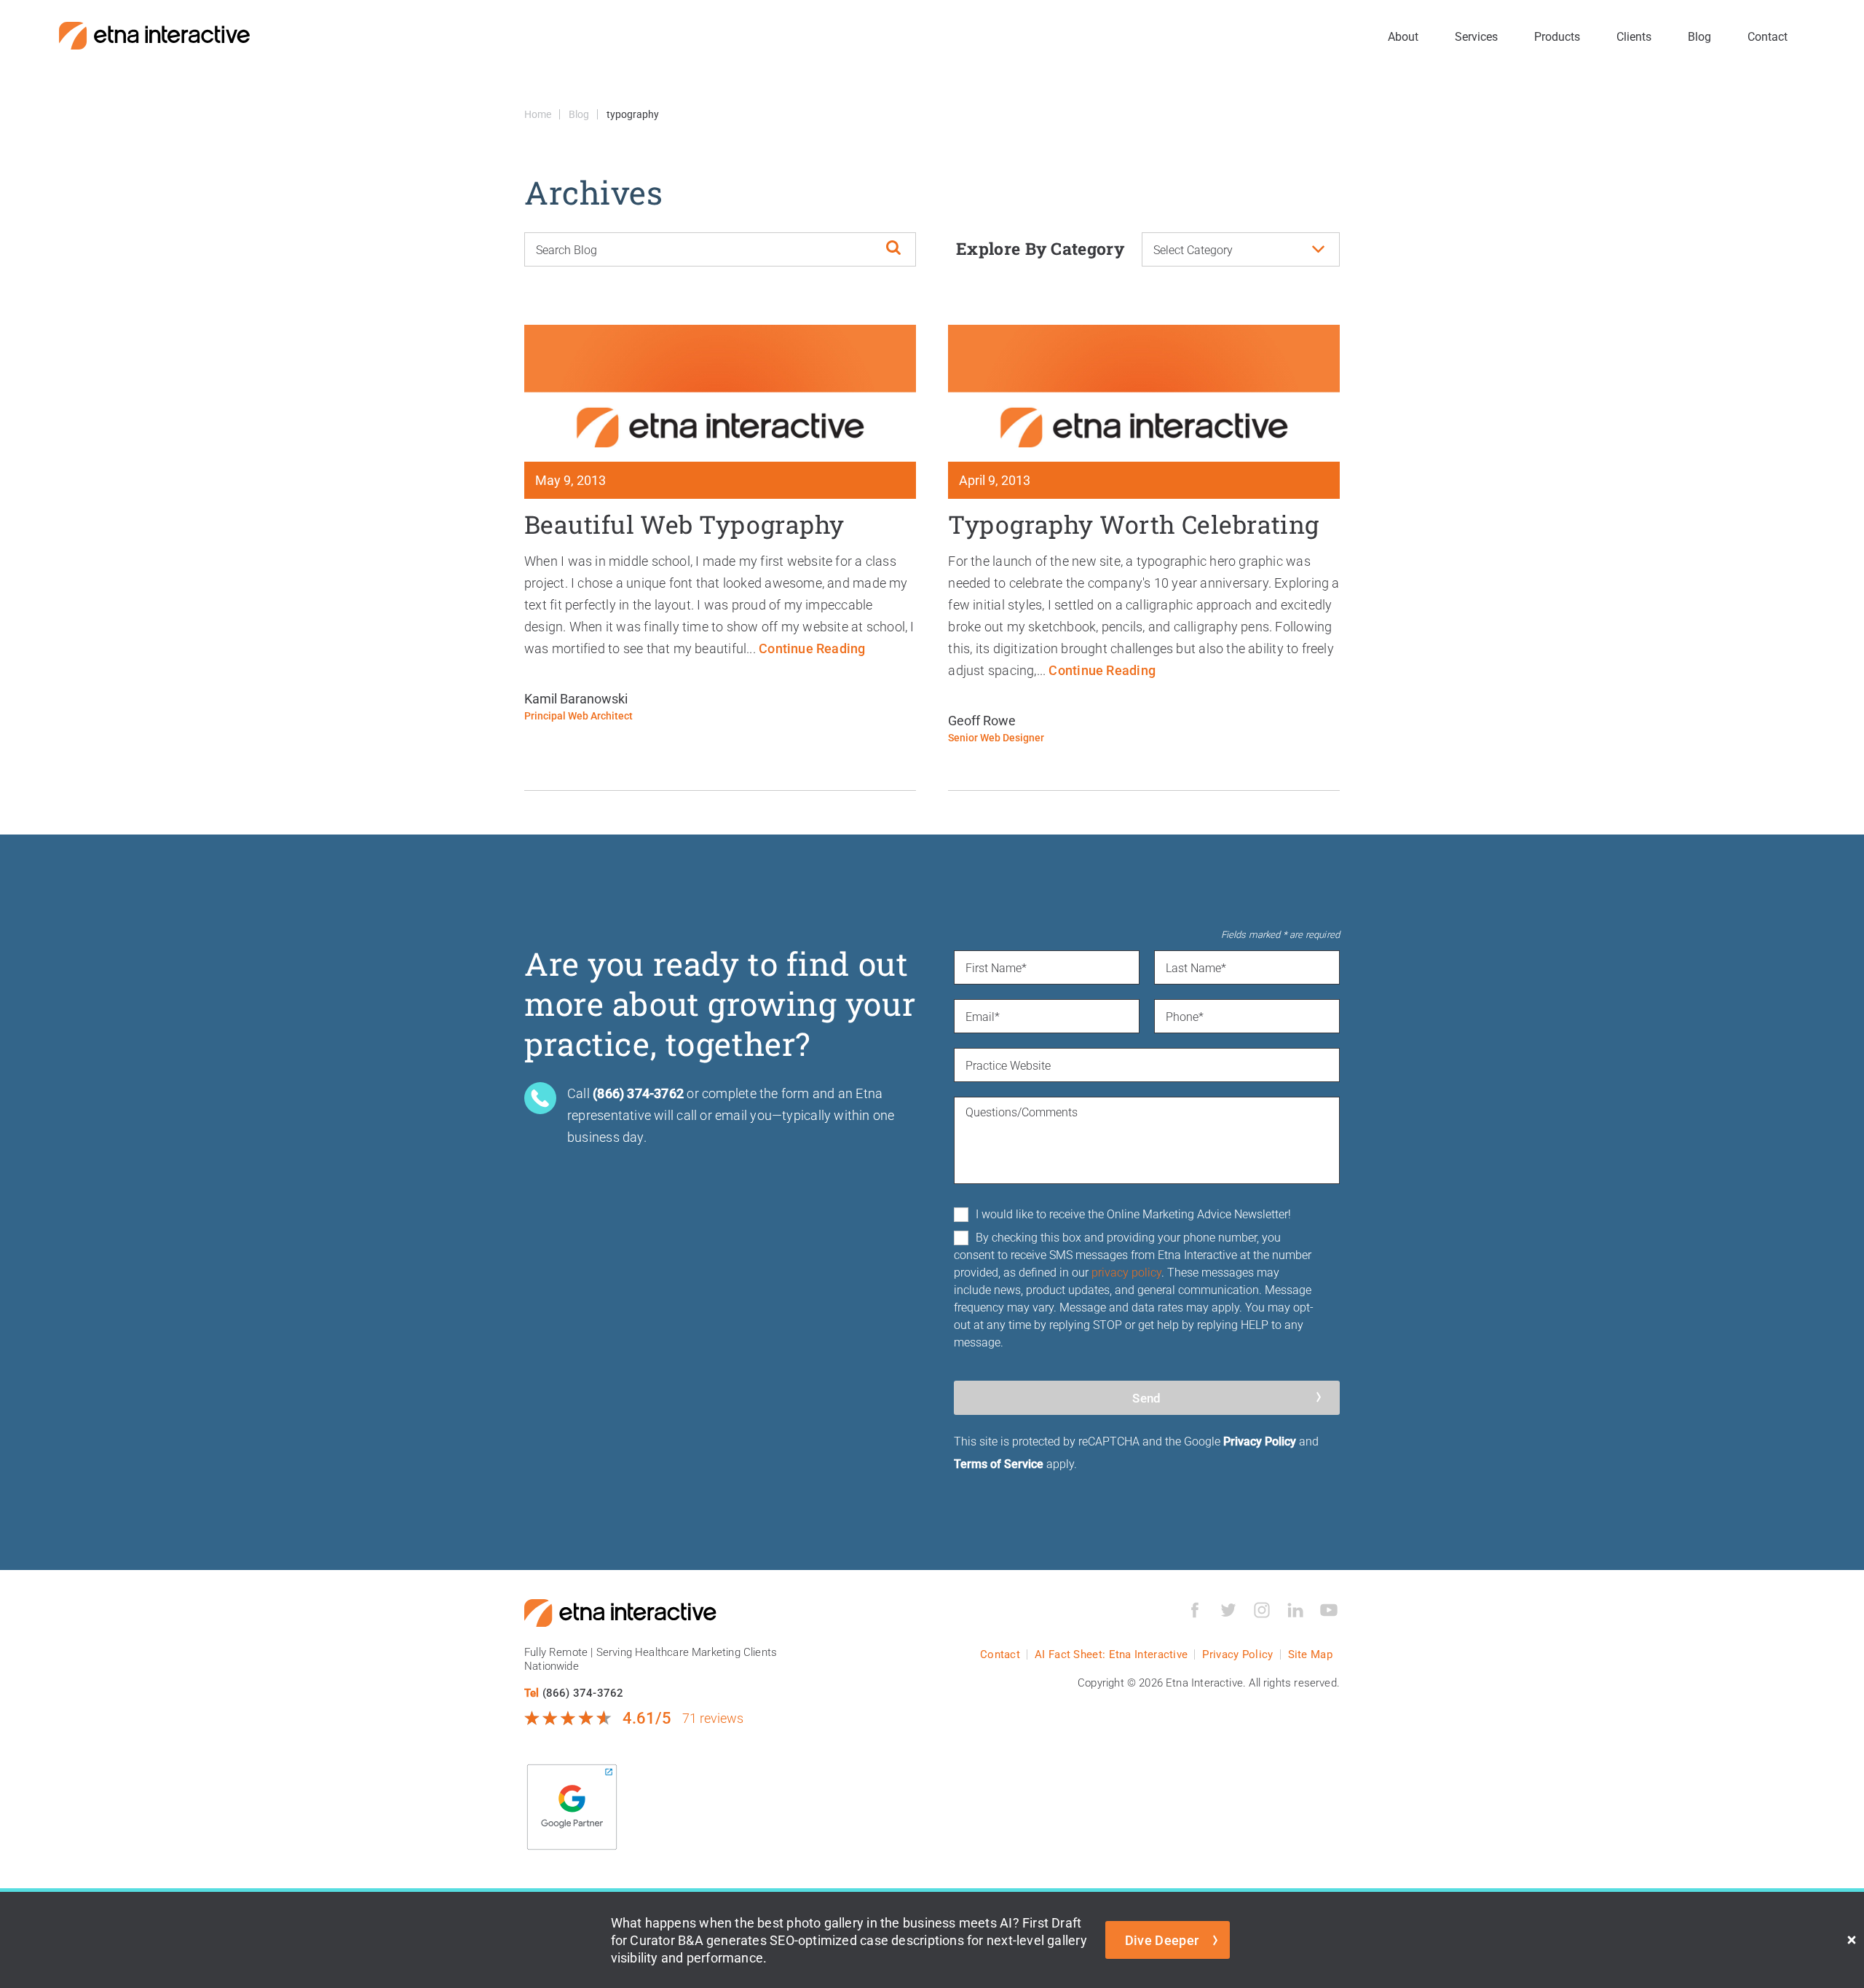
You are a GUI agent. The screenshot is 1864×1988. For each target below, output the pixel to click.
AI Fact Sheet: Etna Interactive (1111, 1654)
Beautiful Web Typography (684, 524)
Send (1146, 1398)
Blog (1699, 36)
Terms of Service (999, 1463)
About (1403, 36)
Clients (1634, 36)
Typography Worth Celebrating (1133, 524)
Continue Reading (812, 648)
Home (538, 114)
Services (1476, 36)
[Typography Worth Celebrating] (1144, 393)
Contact (1768, 36)
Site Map (1310, 1654)
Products (1557, 36)
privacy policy (1126, 1272)
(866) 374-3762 (583, 1692)
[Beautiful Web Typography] (720, 393)
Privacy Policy (1260, 1441)
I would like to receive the (1133, 1214)
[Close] (1852, 1940)
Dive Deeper (1162, 1940)
